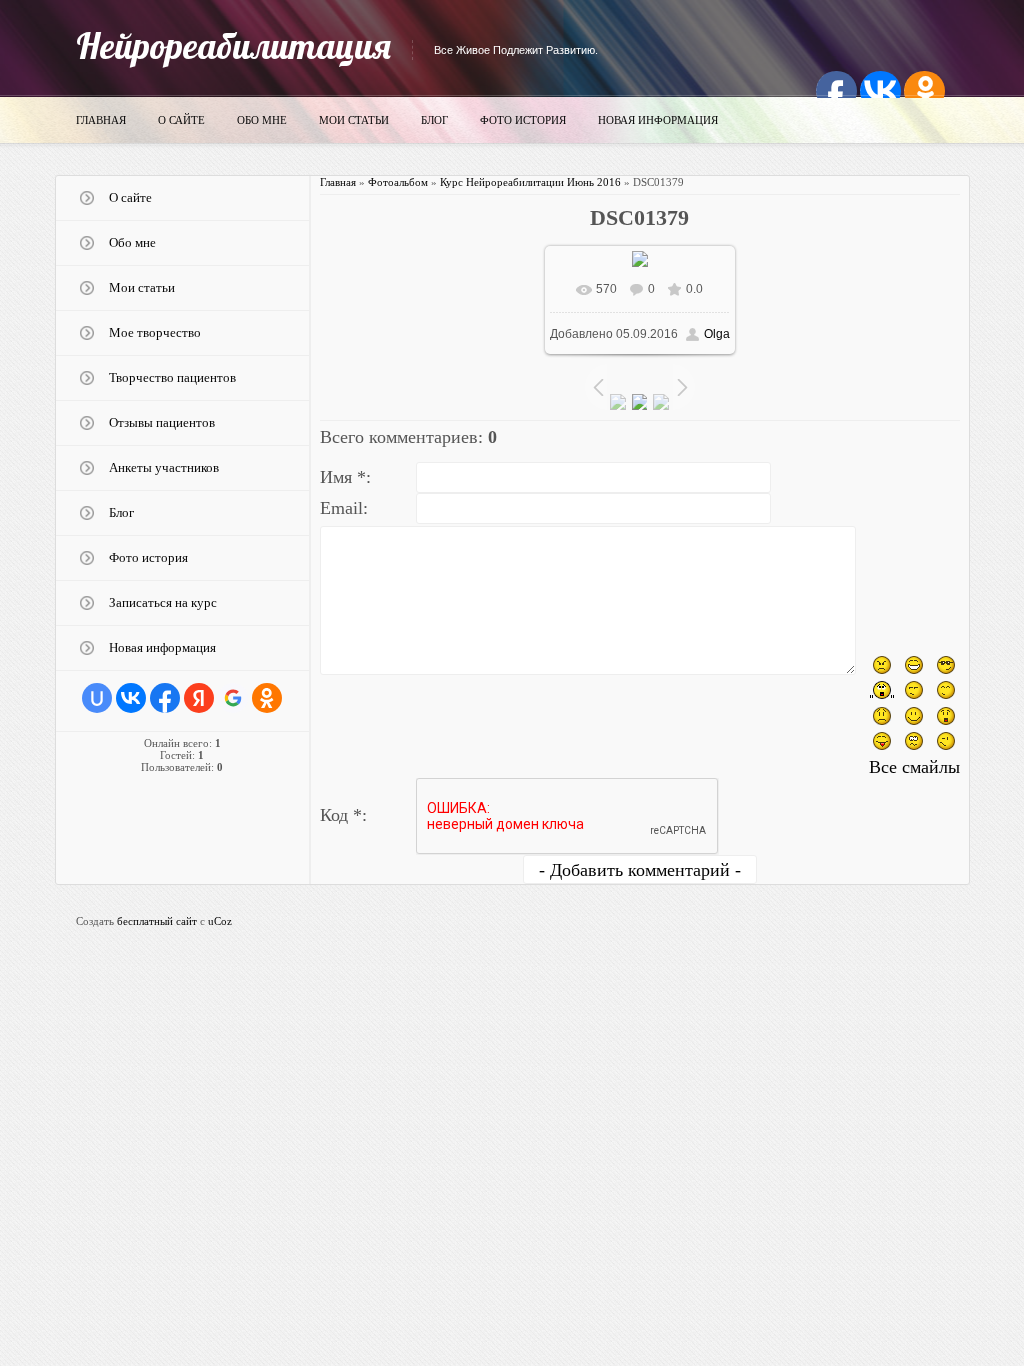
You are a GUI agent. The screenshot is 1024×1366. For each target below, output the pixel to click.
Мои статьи (354, 120)
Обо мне (262, 120)
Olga (717, 334)
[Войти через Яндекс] (199, 698)
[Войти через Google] (233, 698)
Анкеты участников (164, 467)
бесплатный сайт (157, 921)
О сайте (181, 120)
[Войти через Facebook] (165, 698)
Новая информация (658, 120)
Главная (101, 120)
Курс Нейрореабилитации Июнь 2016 (530, 182)
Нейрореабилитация (233, 45)
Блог (434, 120)
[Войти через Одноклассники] (267, 698)
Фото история (523, 120)
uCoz (220, 921)
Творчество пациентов (172, 377)
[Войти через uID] (97, 698)
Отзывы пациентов (162, 422)
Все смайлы (914, 767)
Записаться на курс (163, 602)
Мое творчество (155, 332)
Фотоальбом (398, 182)
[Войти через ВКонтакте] (131, 698)
